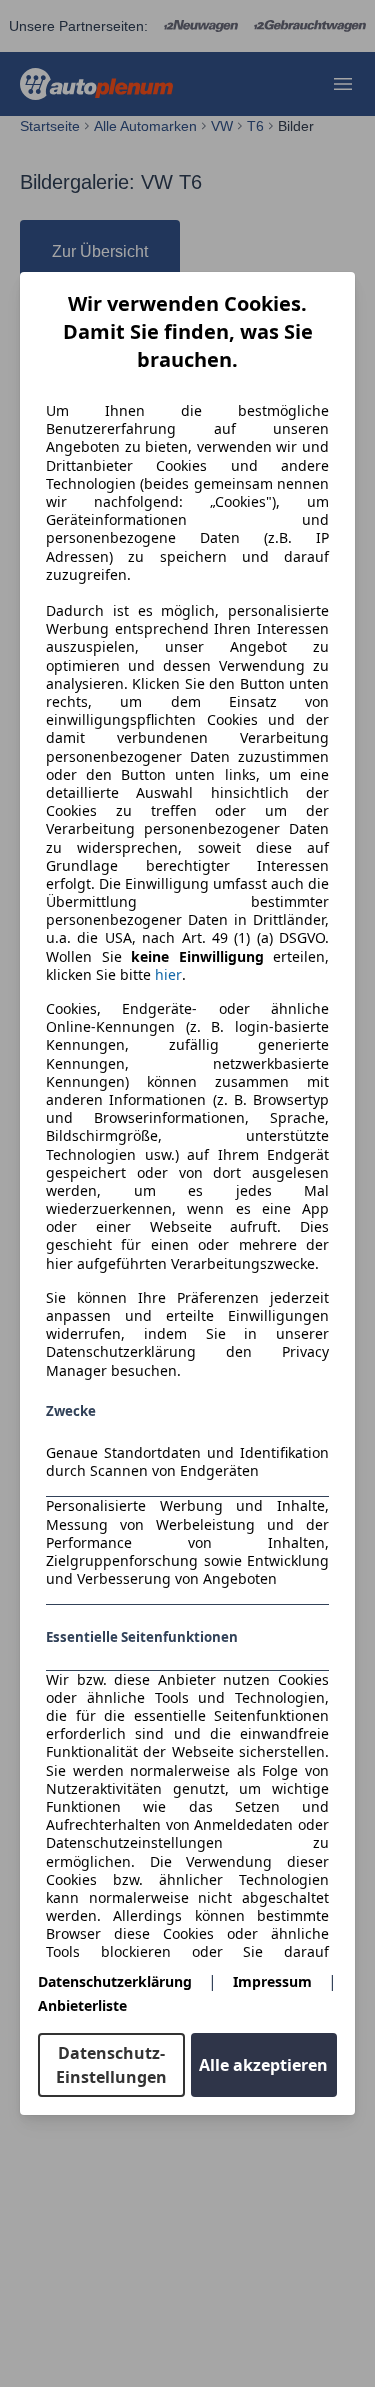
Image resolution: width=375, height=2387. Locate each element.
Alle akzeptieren (263, 2065)
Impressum (272, 1981)
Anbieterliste (82, 2005)
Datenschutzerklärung (115, 1981)
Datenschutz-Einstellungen (111, 2065)
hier (168, 975)
